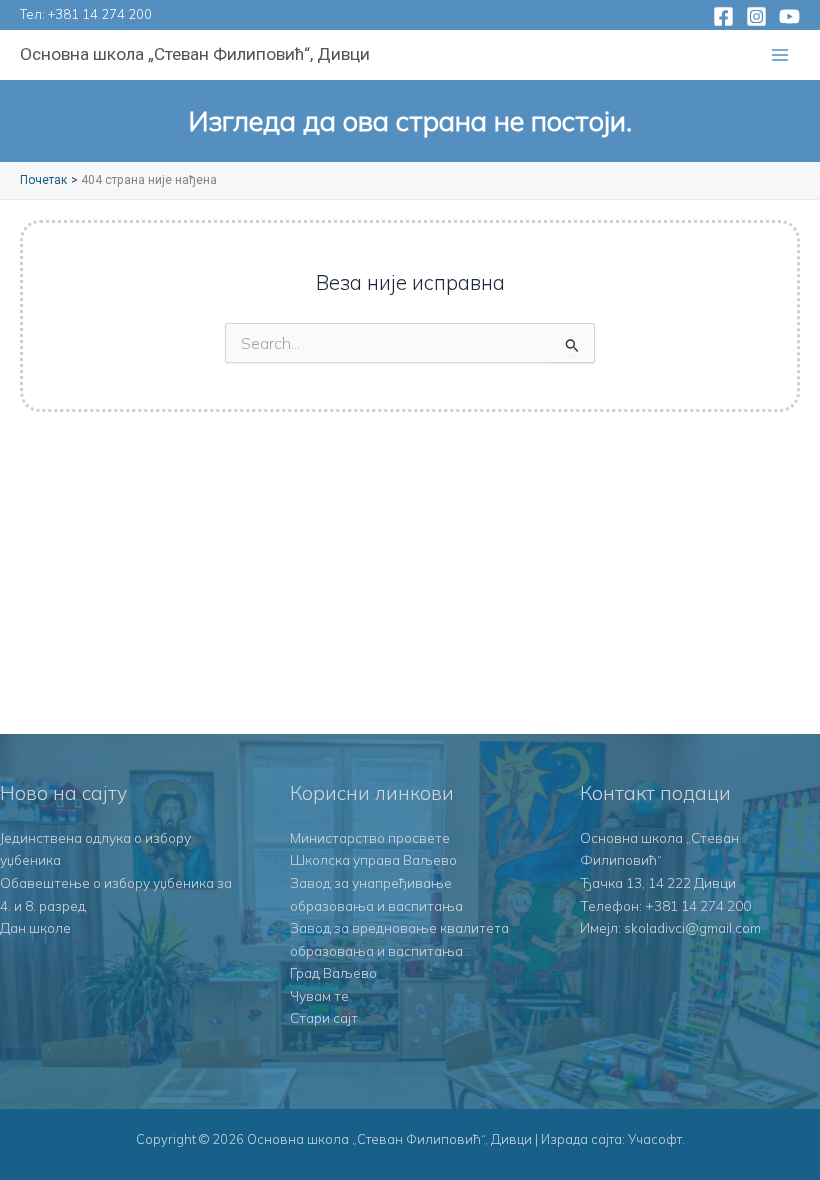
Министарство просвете (370, 837)
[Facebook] (723, 16)
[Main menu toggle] (780, 55)
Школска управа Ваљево (373, 859)
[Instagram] (756, 16)
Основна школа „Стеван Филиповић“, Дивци (195, 54)
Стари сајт (324, 1017)
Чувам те (319, 995)
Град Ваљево (333, 972)
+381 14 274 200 (100, 14)
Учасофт (655, 1139)
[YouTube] (789, 16)
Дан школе (35, 927)
